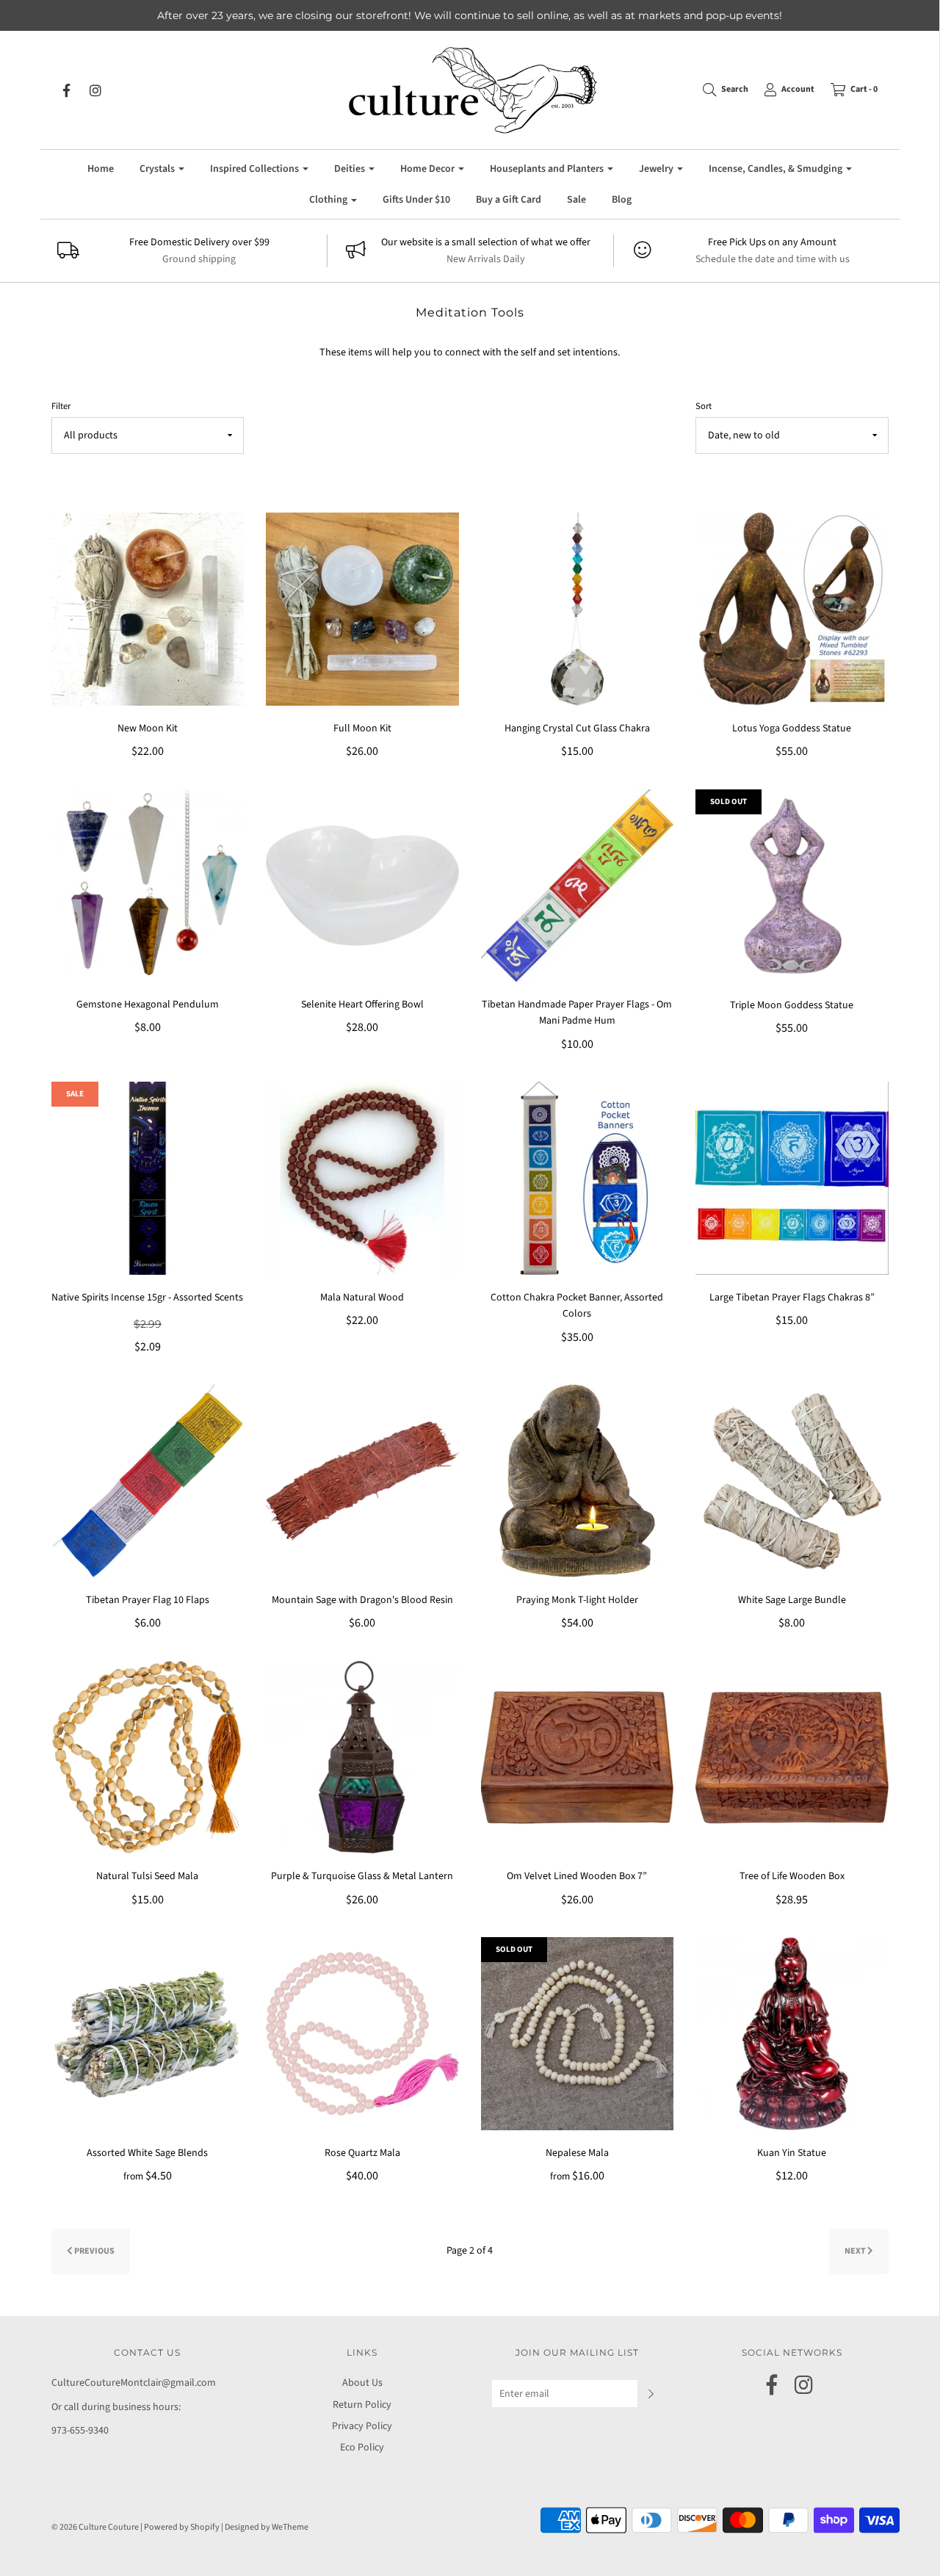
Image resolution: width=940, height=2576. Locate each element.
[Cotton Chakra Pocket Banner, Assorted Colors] (578, 1178)
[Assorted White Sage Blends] (148, 2033)
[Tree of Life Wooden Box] (792, 1756)
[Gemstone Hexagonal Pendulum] (148, 885)
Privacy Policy (362, 2426)
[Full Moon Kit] (362, 609)
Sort (704, 406)
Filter (61, 406)
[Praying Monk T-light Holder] (578, 1480)
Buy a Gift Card (509, 200)
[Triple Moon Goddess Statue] (792, 886)
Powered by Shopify (182, 2527)
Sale (576, 200)
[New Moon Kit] (148, 609)
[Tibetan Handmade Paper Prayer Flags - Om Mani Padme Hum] (578, 885)
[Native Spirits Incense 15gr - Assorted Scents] (148, 1178)
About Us (362, 2383)
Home (101, 169)
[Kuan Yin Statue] (792, 2033)
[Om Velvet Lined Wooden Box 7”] (578, 1756)
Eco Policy (362, 2447)
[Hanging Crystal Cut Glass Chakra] (578, 609)
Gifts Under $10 (416, 200)
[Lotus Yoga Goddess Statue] (792, 609)
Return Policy (362, 2405)
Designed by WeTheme (267, 2527)
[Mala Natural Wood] (362, 1178)
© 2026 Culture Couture (95, 2527)
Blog (622, 200)
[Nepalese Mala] (578, 2033)
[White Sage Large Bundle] (792, 1480)
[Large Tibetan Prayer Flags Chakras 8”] (792, 1178)
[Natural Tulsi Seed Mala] (148, 1756)
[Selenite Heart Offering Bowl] (362, 885)
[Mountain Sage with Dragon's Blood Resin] (362, 1480)
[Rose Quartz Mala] (362, 2033)
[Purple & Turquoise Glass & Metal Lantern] (362, 1756)
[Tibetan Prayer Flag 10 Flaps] (148, 1480)
